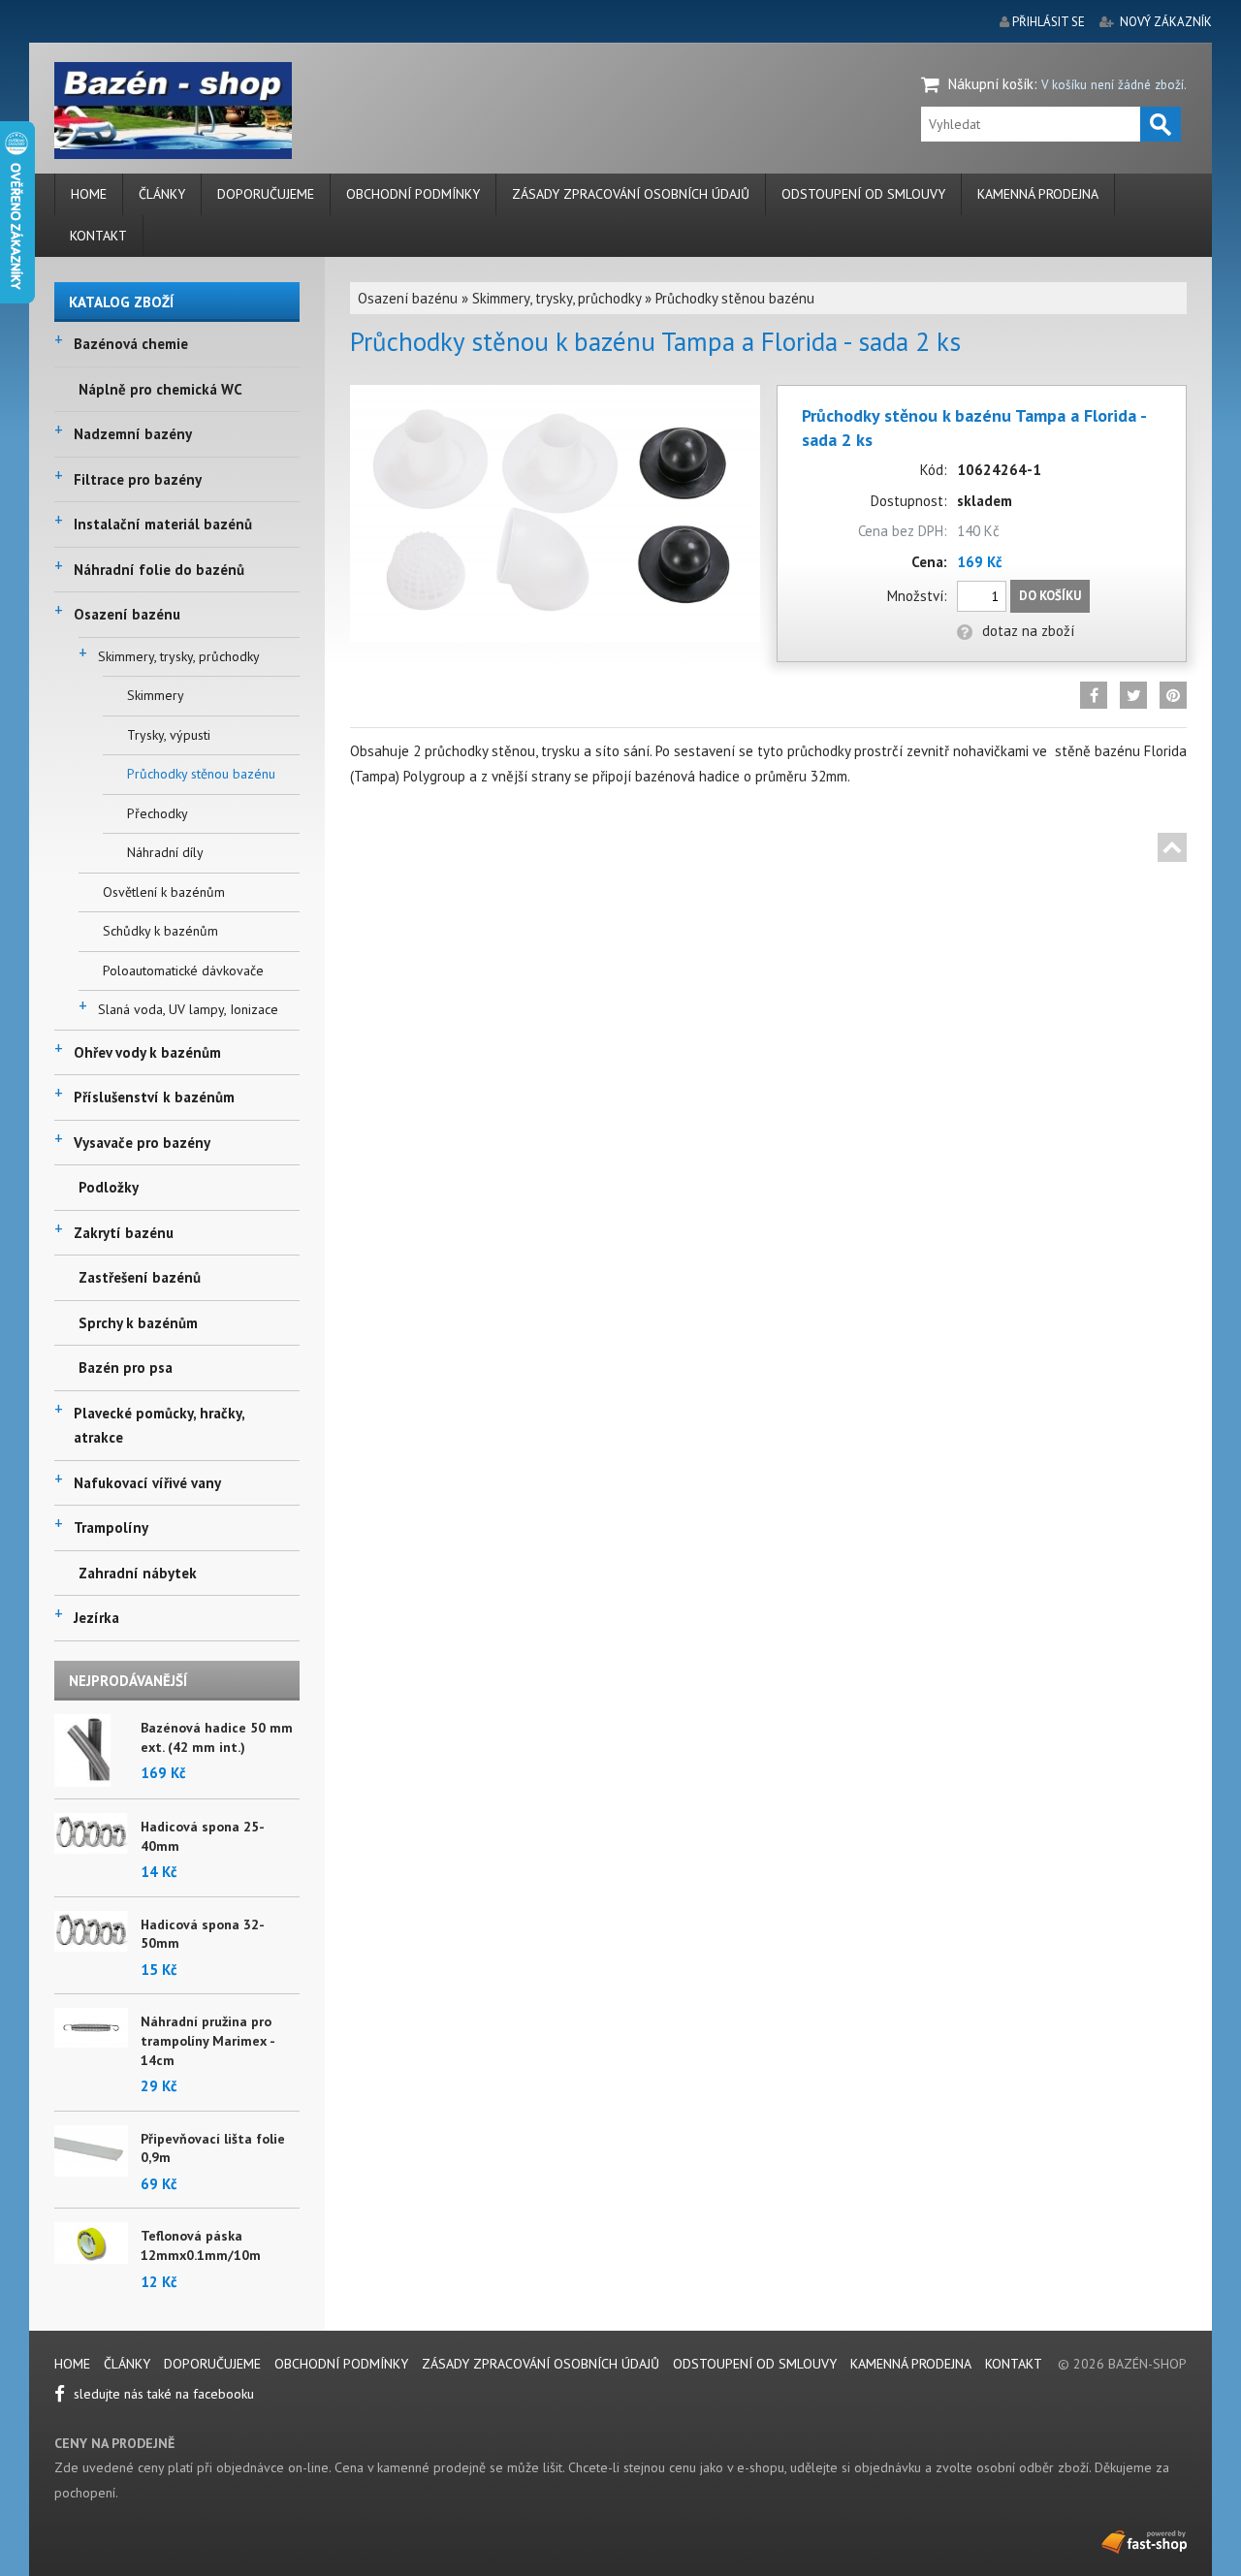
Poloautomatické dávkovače (183, 970)
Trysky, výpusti (169, 735)
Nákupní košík (991, 84)
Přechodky (158, 813)
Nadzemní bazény (133, 434)
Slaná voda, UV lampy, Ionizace (188, 1009)
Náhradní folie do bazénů (159, 570)
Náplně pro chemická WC (160, 389)
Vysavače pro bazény (142, 1143)
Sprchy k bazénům (138, 1323)
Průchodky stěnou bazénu (201, 774)
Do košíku (1050, 596)
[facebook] (1094, 695)
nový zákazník (1166, 22)
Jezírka (96, 1618)
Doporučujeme (266, 194)
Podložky (109, 1187)
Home (89, 194)
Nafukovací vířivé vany (147, 1483)
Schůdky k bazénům (160, 931)
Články (162, 194)
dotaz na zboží (1028, 631)
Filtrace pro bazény (138, 479)
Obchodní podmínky (413, 194)
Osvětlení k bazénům (164, 892)
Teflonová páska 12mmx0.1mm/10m (201, 2245)
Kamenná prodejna (1038, 194)
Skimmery (156, 695)
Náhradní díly (165, 852)
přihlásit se (1049, 22)
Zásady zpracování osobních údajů (631, 194)
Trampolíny (111, 1527)
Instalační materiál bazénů (163, 524)
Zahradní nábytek (138, 1573)
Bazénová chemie (131, 344)
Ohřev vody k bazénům (147, 1052)
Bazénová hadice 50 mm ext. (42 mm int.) (217, 1737)
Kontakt (98, 236)
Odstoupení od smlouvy (863, 194)
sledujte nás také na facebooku (162, 2394)
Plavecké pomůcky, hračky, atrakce (159, 1426)
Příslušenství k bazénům (154, 1097)
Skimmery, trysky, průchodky (179, 656)
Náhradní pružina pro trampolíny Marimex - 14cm (207, 2040)
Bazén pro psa (126, 1368)
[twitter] (1133, 695)
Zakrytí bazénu (124, 1233)
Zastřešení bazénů (140, 1277)
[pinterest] (1173, 695)
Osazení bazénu (127, 614)
